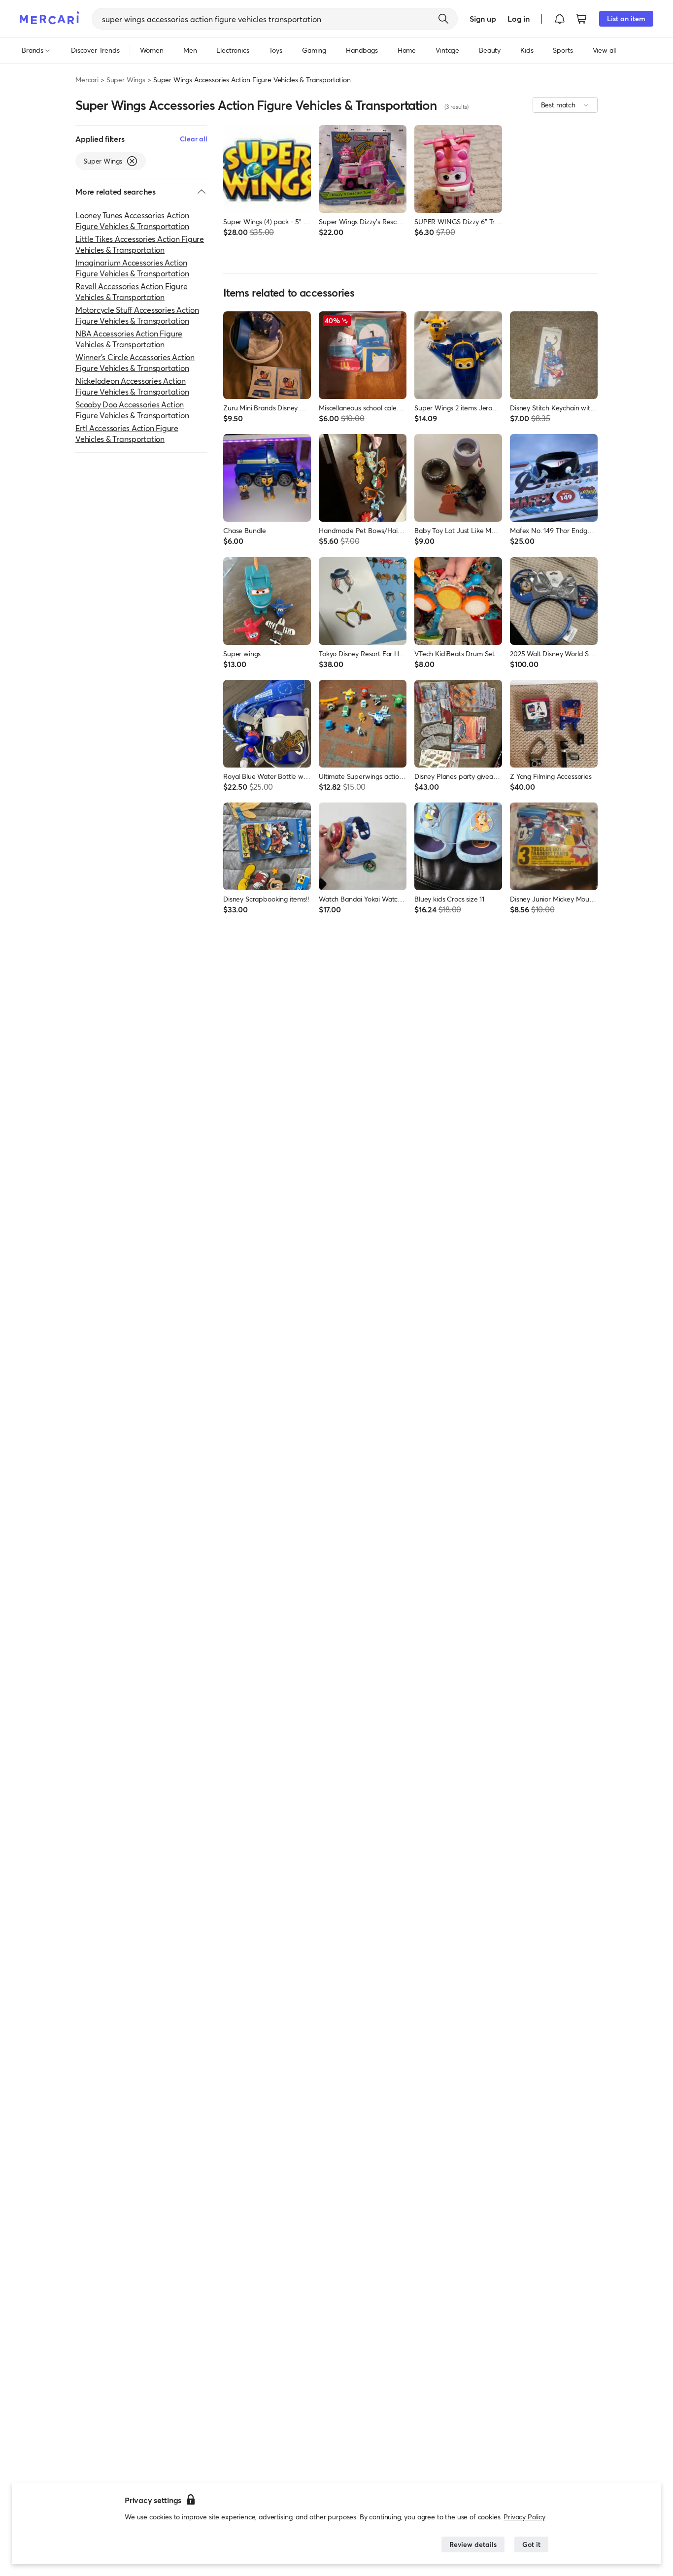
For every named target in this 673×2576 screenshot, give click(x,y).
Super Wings (126, 80)
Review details (473, 2544)
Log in (519, 18)
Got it (531, 2544)
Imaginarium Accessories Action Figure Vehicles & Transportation (132, 268)
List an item (626, 18)
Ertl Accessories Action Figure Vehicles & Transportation (127, 433)
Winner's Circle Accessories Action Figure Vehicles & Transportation (135, 362)
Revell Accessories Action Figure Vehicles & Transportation (131, 291)
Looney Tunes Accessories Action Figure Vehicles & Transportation (132, 220)
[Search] (443, 19)
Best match (558, 105)
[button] (560, 19)
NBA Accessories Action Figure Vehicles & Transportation (129, 339)
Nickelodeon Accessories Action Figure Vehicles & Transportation (132, 386)
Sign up (483, 18)
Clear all (194, 139)
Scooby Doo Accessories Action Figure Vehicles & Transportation (132, 410)
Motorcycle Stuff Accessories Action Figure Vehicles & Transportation (137, 315)
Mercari (87, 80)
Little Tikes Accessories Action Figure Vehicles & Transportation (140, 244)
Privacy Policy (524, 2517)
